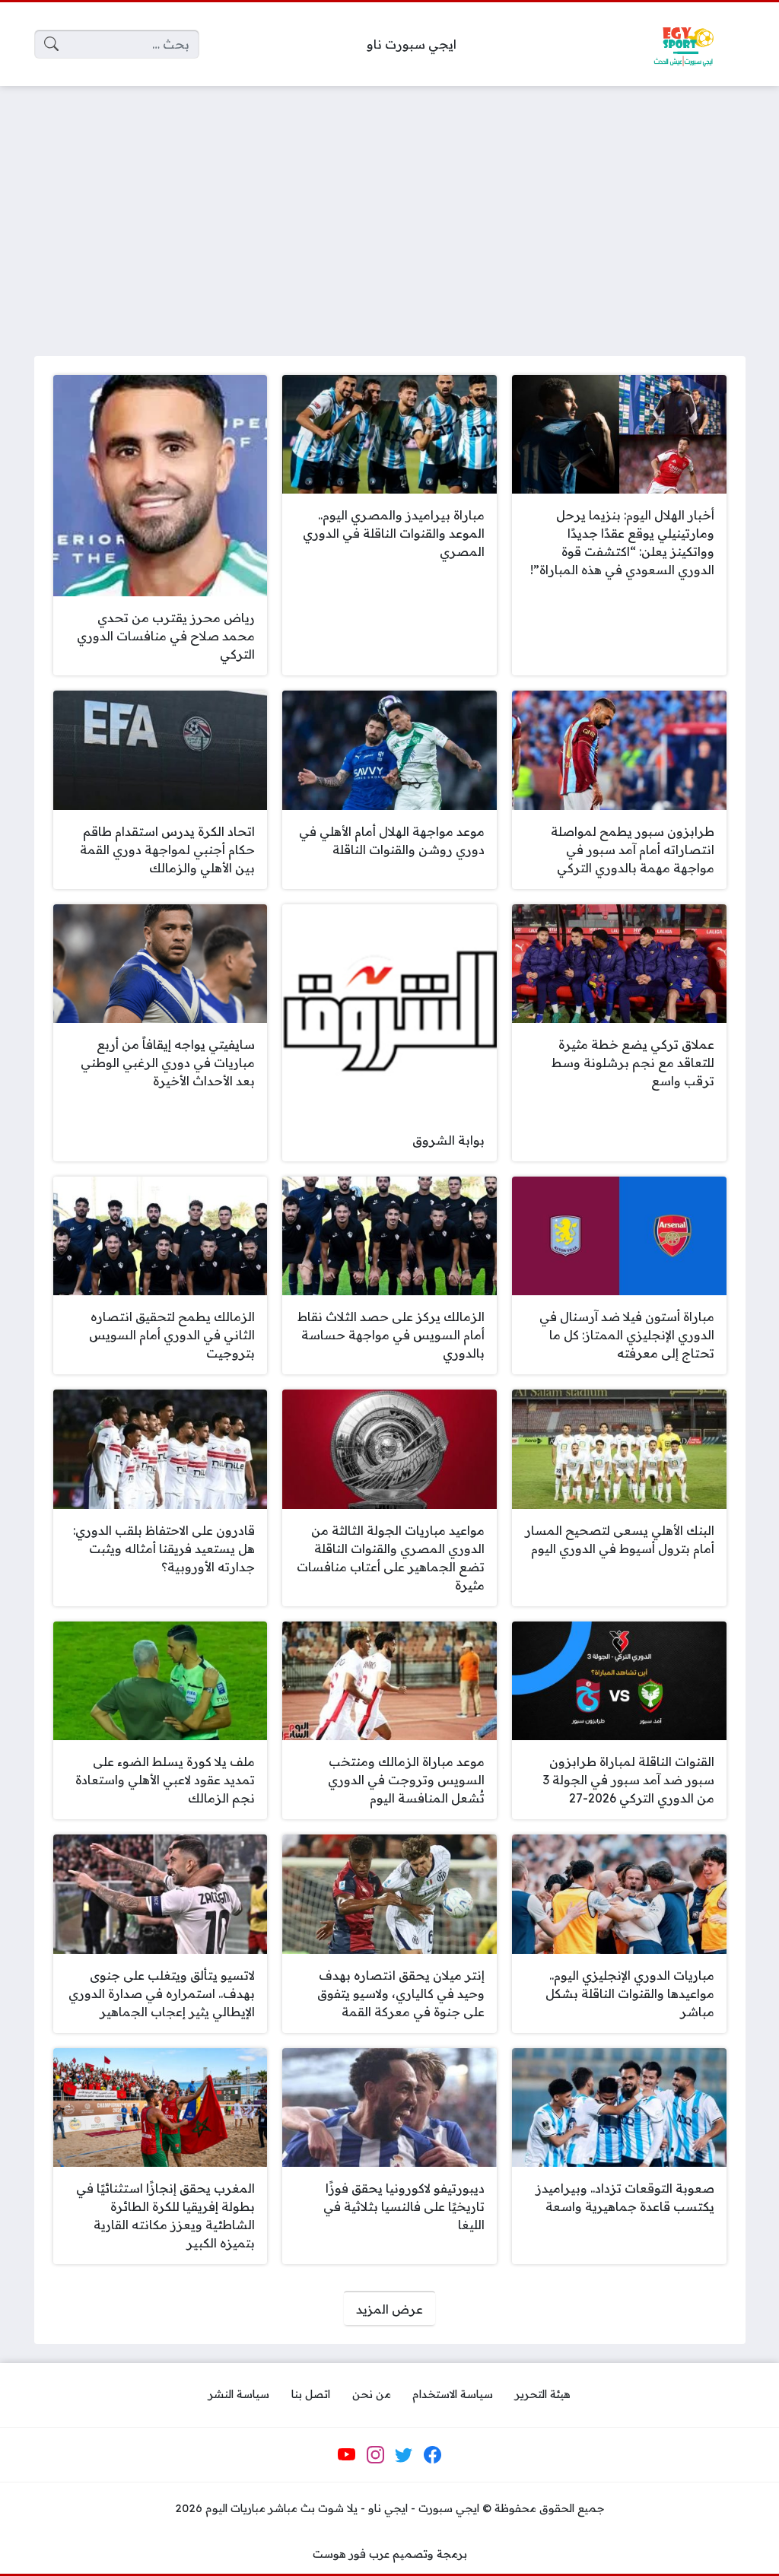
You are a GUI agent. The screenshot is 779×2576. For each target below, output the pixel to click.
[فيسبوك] (432, 2455)
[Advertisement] (389, 211)
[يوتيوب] (347, 2455)
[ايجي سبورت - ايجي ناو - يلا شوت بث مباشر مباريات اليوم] (683, 44)
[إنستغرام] (375, 2455)
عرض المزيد (389, 2309)
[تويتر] (404, 2455)
